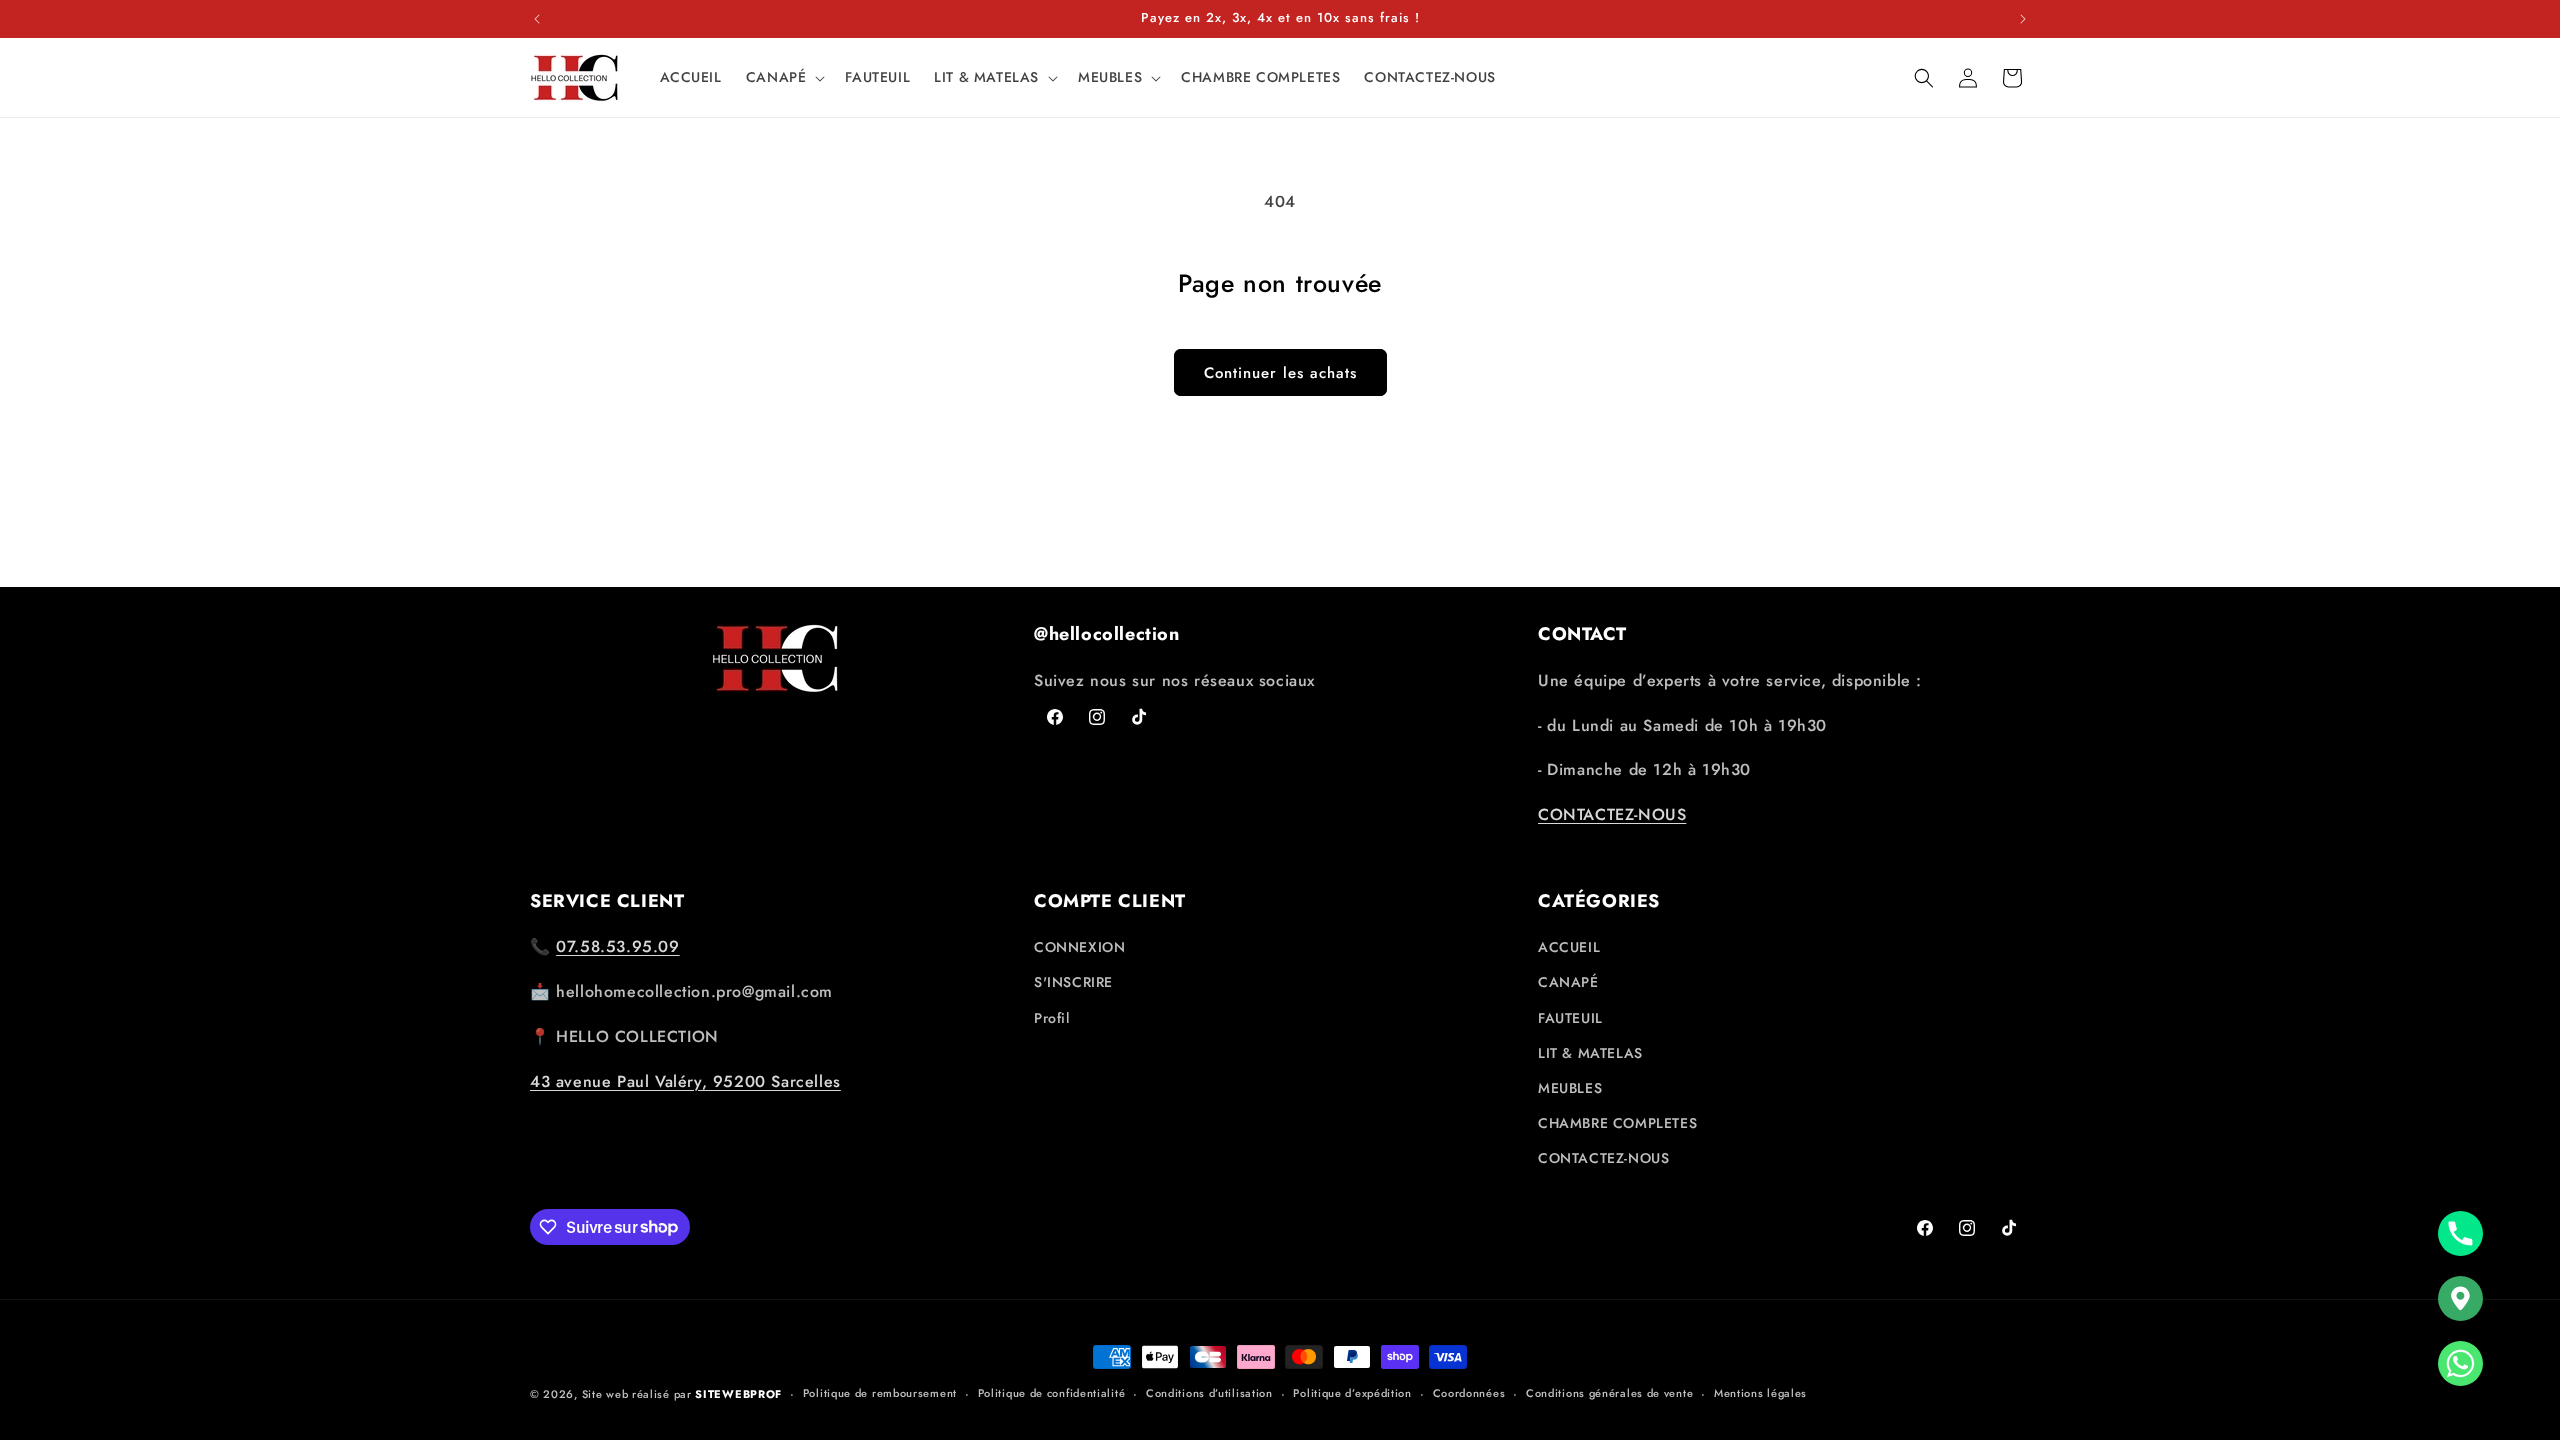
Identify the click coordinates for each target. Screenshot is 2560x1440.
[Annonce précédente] (537, 19)
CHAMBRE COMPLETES (1617, 1123)
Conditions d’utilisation (1209, 1393)
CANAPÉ (1568, 982)
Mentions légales (1760, 1393)
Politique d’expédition (1352, 1393)
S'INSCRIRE (1073, 982)
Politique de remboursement (880, 1393)
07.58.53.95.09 (617, 946)
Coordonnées (1469, 1393)
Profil (1052, 1018)
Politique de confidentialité (1052, 1393)
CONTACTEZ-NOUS (1612, 814)
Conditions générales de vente (1609, 1393)
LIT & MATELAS (1590, 1053)
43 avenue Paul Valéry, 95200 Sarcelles (685, 1081)
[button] (784, 77)
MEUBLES (1570, 1088)
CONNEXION (1079, 947)
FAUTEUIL (1570, 1018)
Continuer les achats (1280, 373)
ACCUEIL (1569, 947)
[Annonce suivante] (2023, 19)
